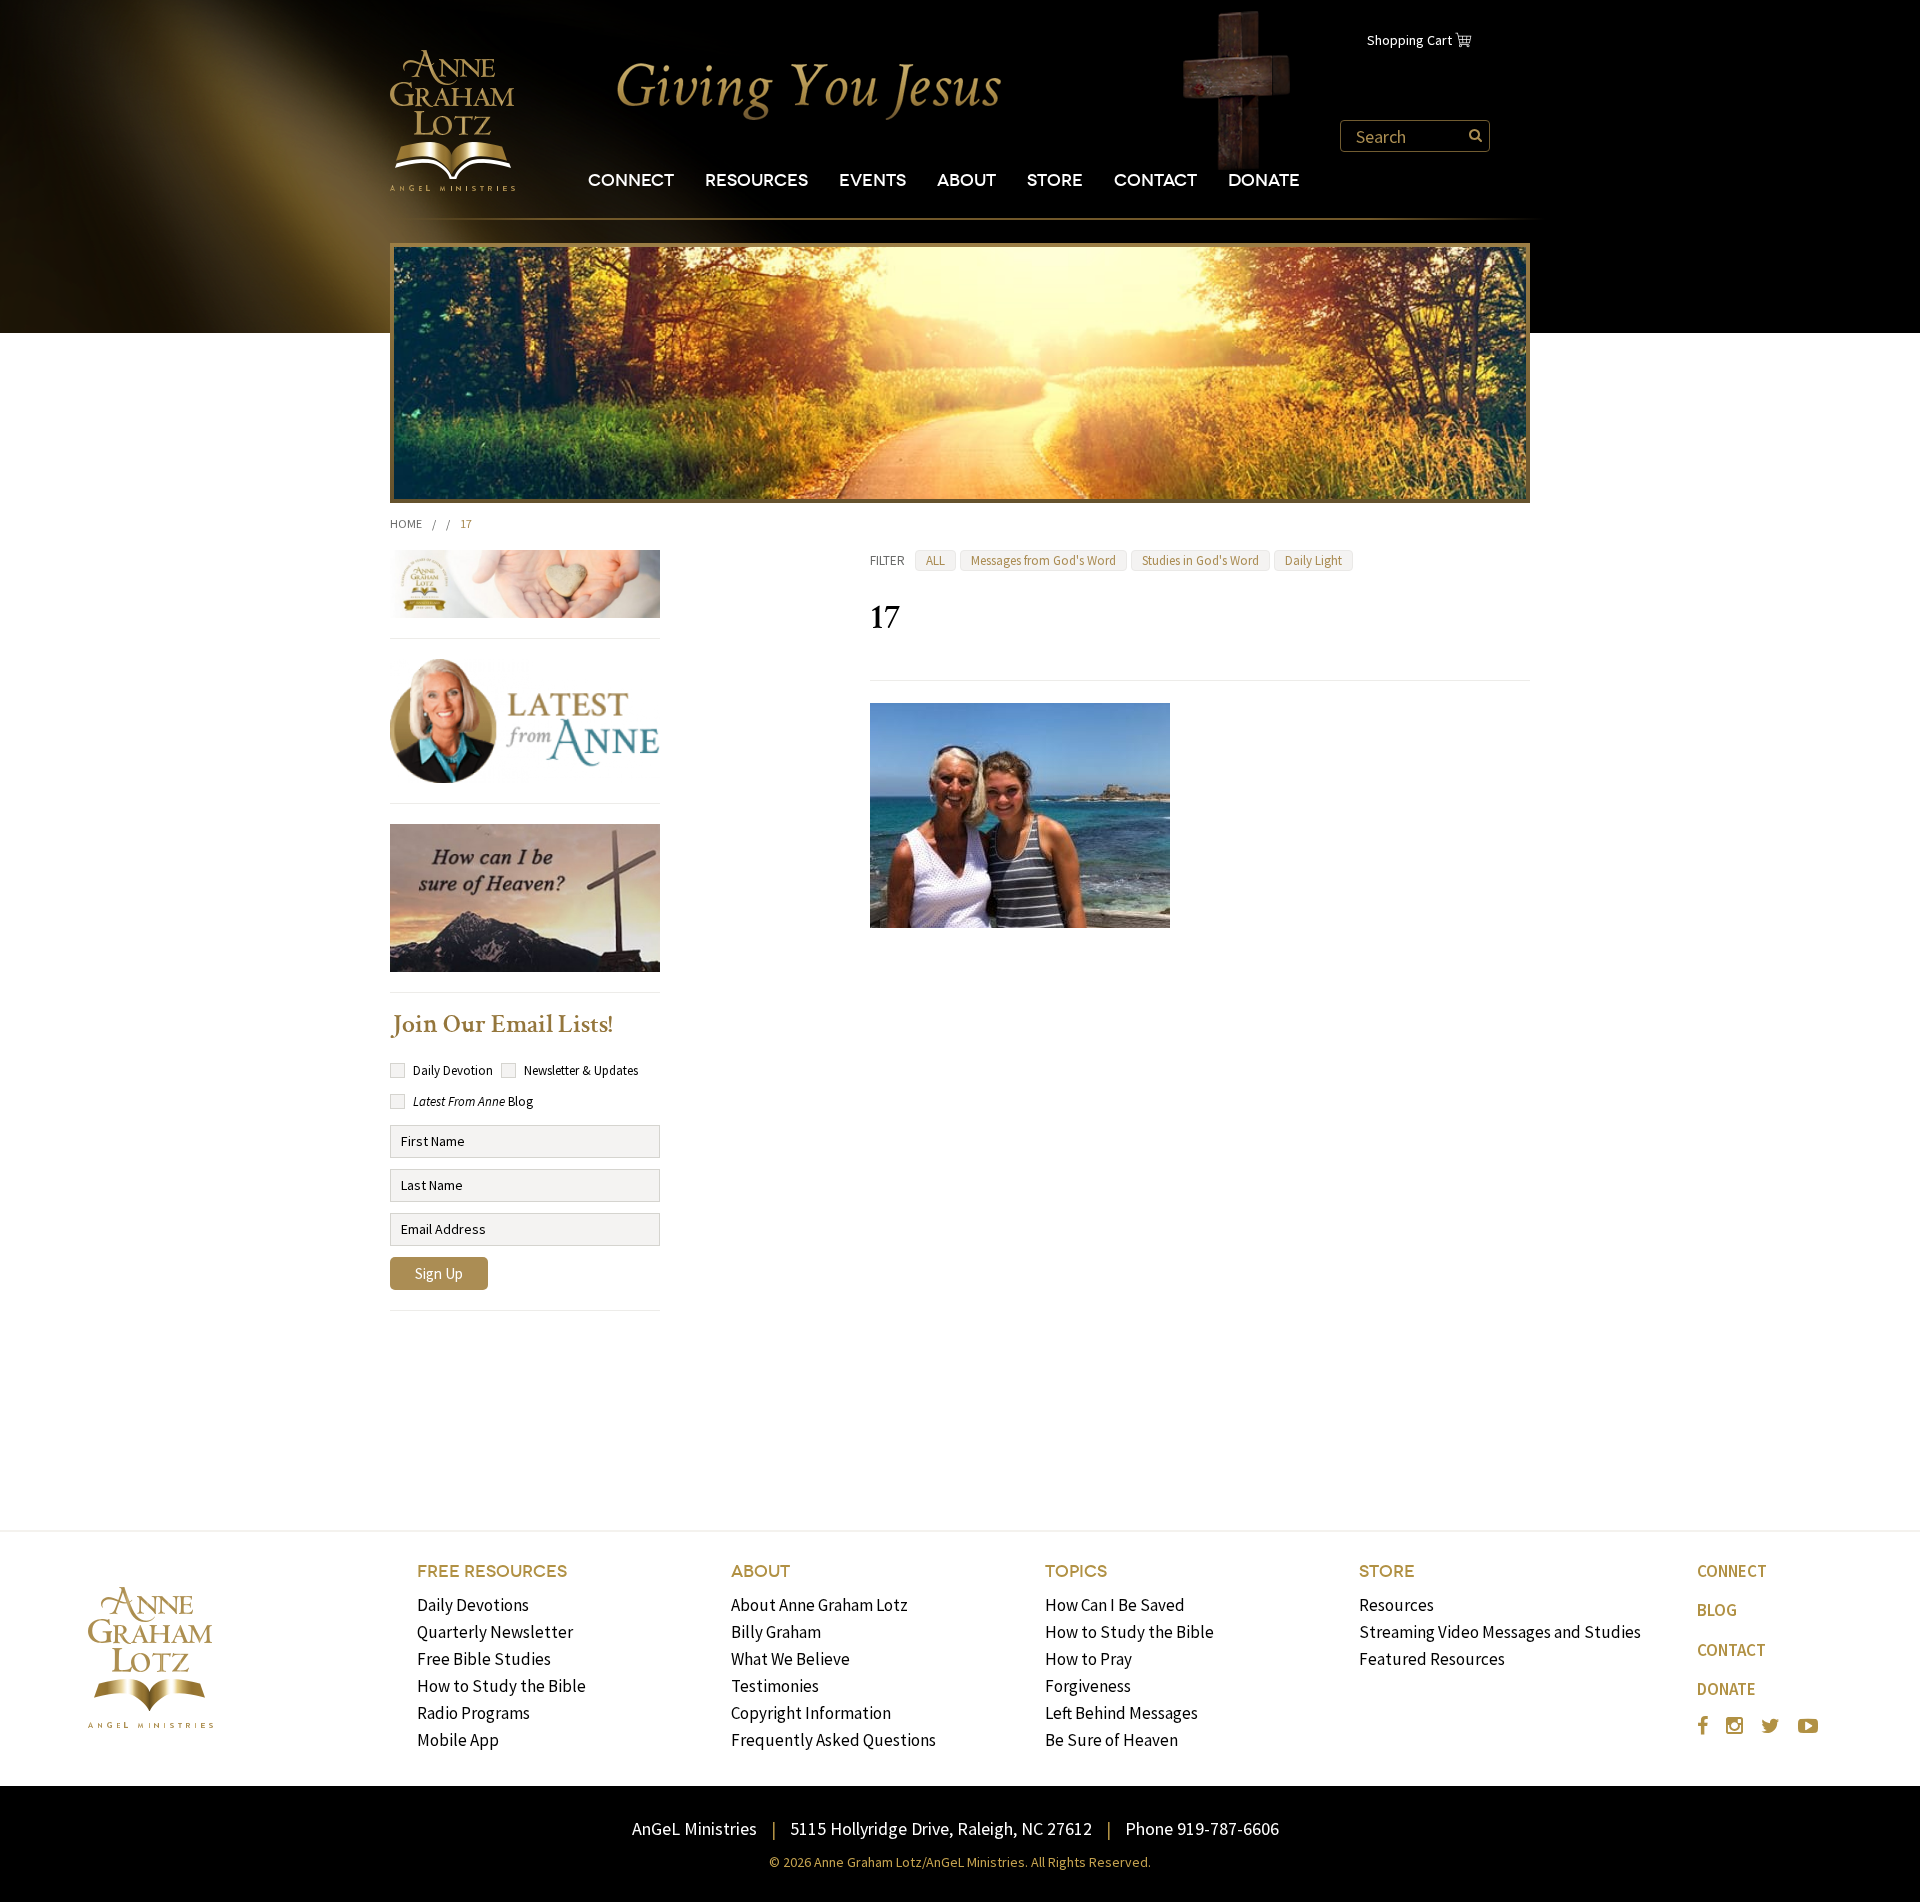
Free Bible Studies (484, 1659)
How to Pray (1088, 1659)
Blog (1717, 1610)
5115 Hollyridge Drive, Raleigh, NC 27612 (941, 1828)
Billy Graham (776, 1632)
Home (406, 523)
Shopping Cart (1409, 40)
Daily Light (1313, 560)
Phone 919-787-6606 (1202, 1828)
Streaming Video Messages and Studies (1500, 1632)
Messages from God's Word (1043, 560)
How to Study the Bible (501, 1686)
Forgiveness (1088, 1686)
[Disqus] (1200, 1200)
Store (1055, 180)
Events (872, 180)
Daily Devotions (473, 1605)
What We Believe (790, 1659)
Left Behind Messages (1121, 1713)
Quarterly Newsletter (495, 1632)
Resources (756, 180)
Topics (1076, 1571)
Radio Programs (473, 1713)
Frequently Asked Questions (833, 1740)
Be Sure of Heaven (1111, 1740)
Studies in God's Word (1200, 560)
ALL (935, 560)
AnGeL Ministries (694, 1828)
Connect (631, 180)
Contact (1155, 180)
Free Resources (492, 1571)
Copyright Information (811, 1713)
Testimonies (775, 1686)
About (966, 180)
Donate (1264, 180)
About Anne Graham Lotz (819, 1605)
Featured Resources (1432, 1659)
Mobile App (458, 1740)
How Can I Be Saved (1115, 1605)
